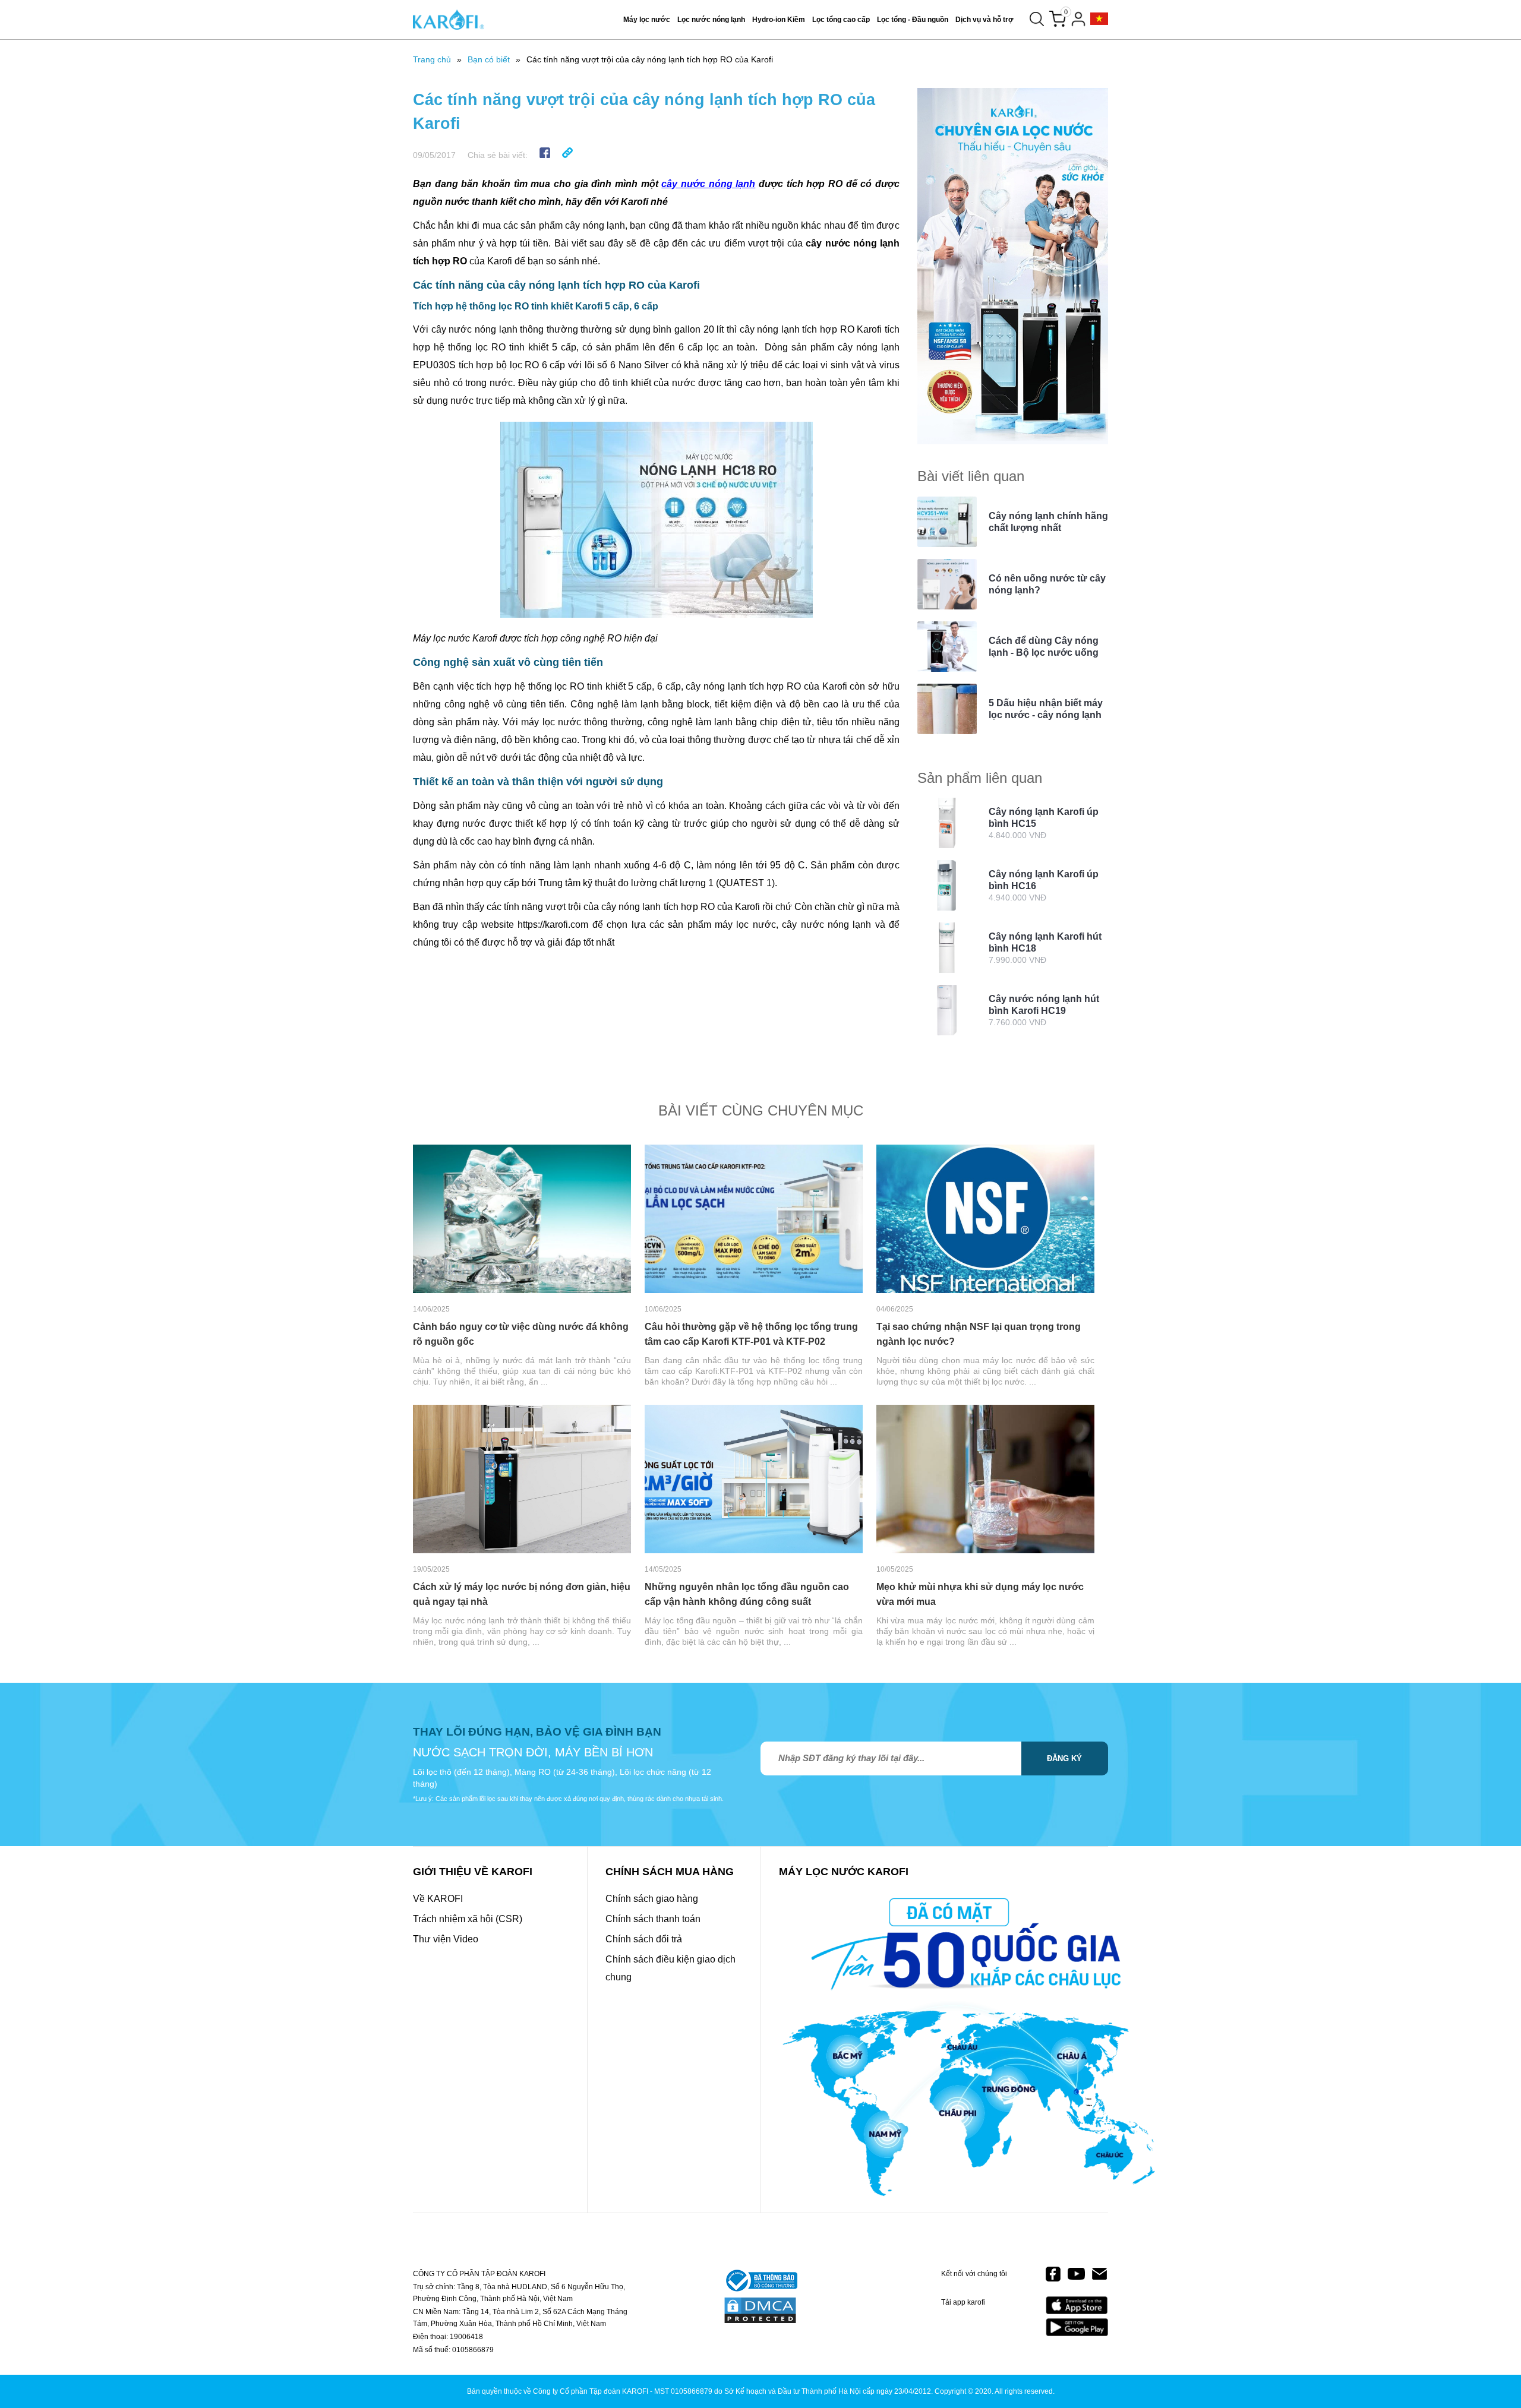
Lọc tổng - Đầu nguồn (913, 20)
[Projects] (1099, 19)
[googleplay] (1077, 2327)
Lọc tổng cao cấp (841, 20)
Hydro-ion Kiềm (779, 20)
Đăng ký (1064, 1758)
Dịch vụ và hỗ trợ (984, 20)
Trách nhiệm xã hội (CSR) (468, 1919)
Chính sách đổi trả (644, 1939)
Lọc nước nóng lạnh (711, 20)
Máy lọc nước (647, 20)
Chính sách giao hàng (652, 1899)
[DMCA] (760, 2311)
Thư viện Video (446, 1939)
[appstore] (1077, 2306)
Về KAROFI (438, 1899)
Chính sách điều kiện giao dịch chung (670, 1968)
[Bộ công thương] (760, 2281)
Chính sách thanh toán (653, 1919)
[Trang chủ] (449, 20)
